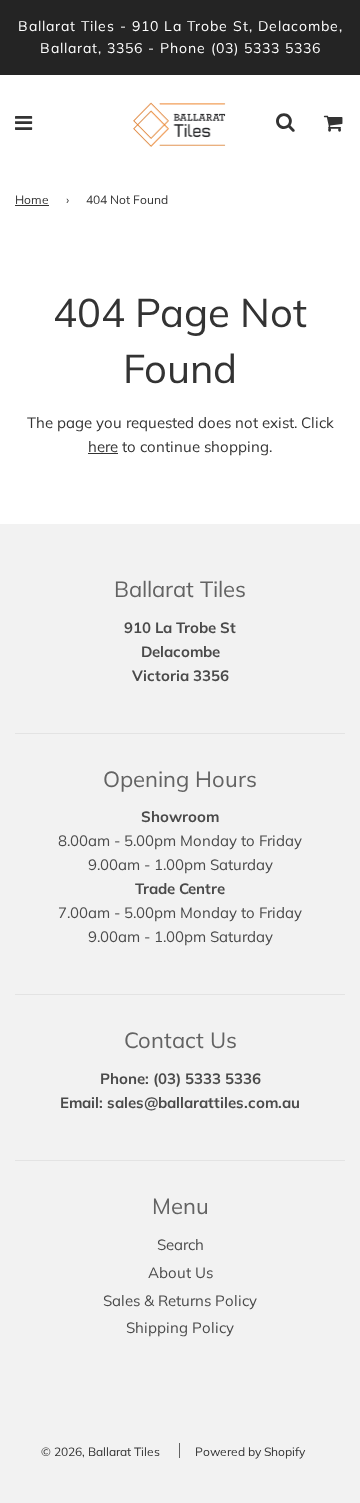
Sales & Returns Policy (180, 1300)
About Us (180, 1272)
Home (32, 199)
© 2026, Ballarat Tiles (100, 1451)
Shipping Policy (180, 1327)
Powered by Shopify (250, 1451)
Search (180, 1244)
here (103, 446)
